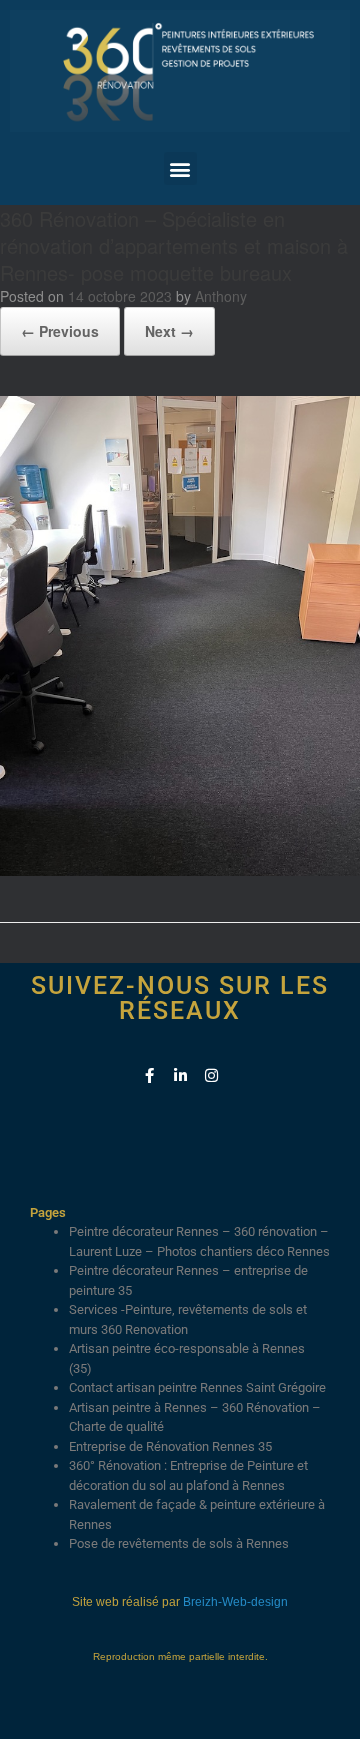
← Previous (60, 331)
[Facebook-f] (149, 1075)
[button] (180, 168)
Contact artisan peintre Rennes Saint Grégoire (197, 1387)
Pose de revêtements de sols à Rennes (179, 1543)
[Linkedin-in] (180, 1075)
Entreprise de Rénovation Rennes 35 (170, 1446)
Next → (169, 331)
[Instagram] (211, 1075)
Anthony (221, 296)
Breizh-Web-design (235, 1602)
